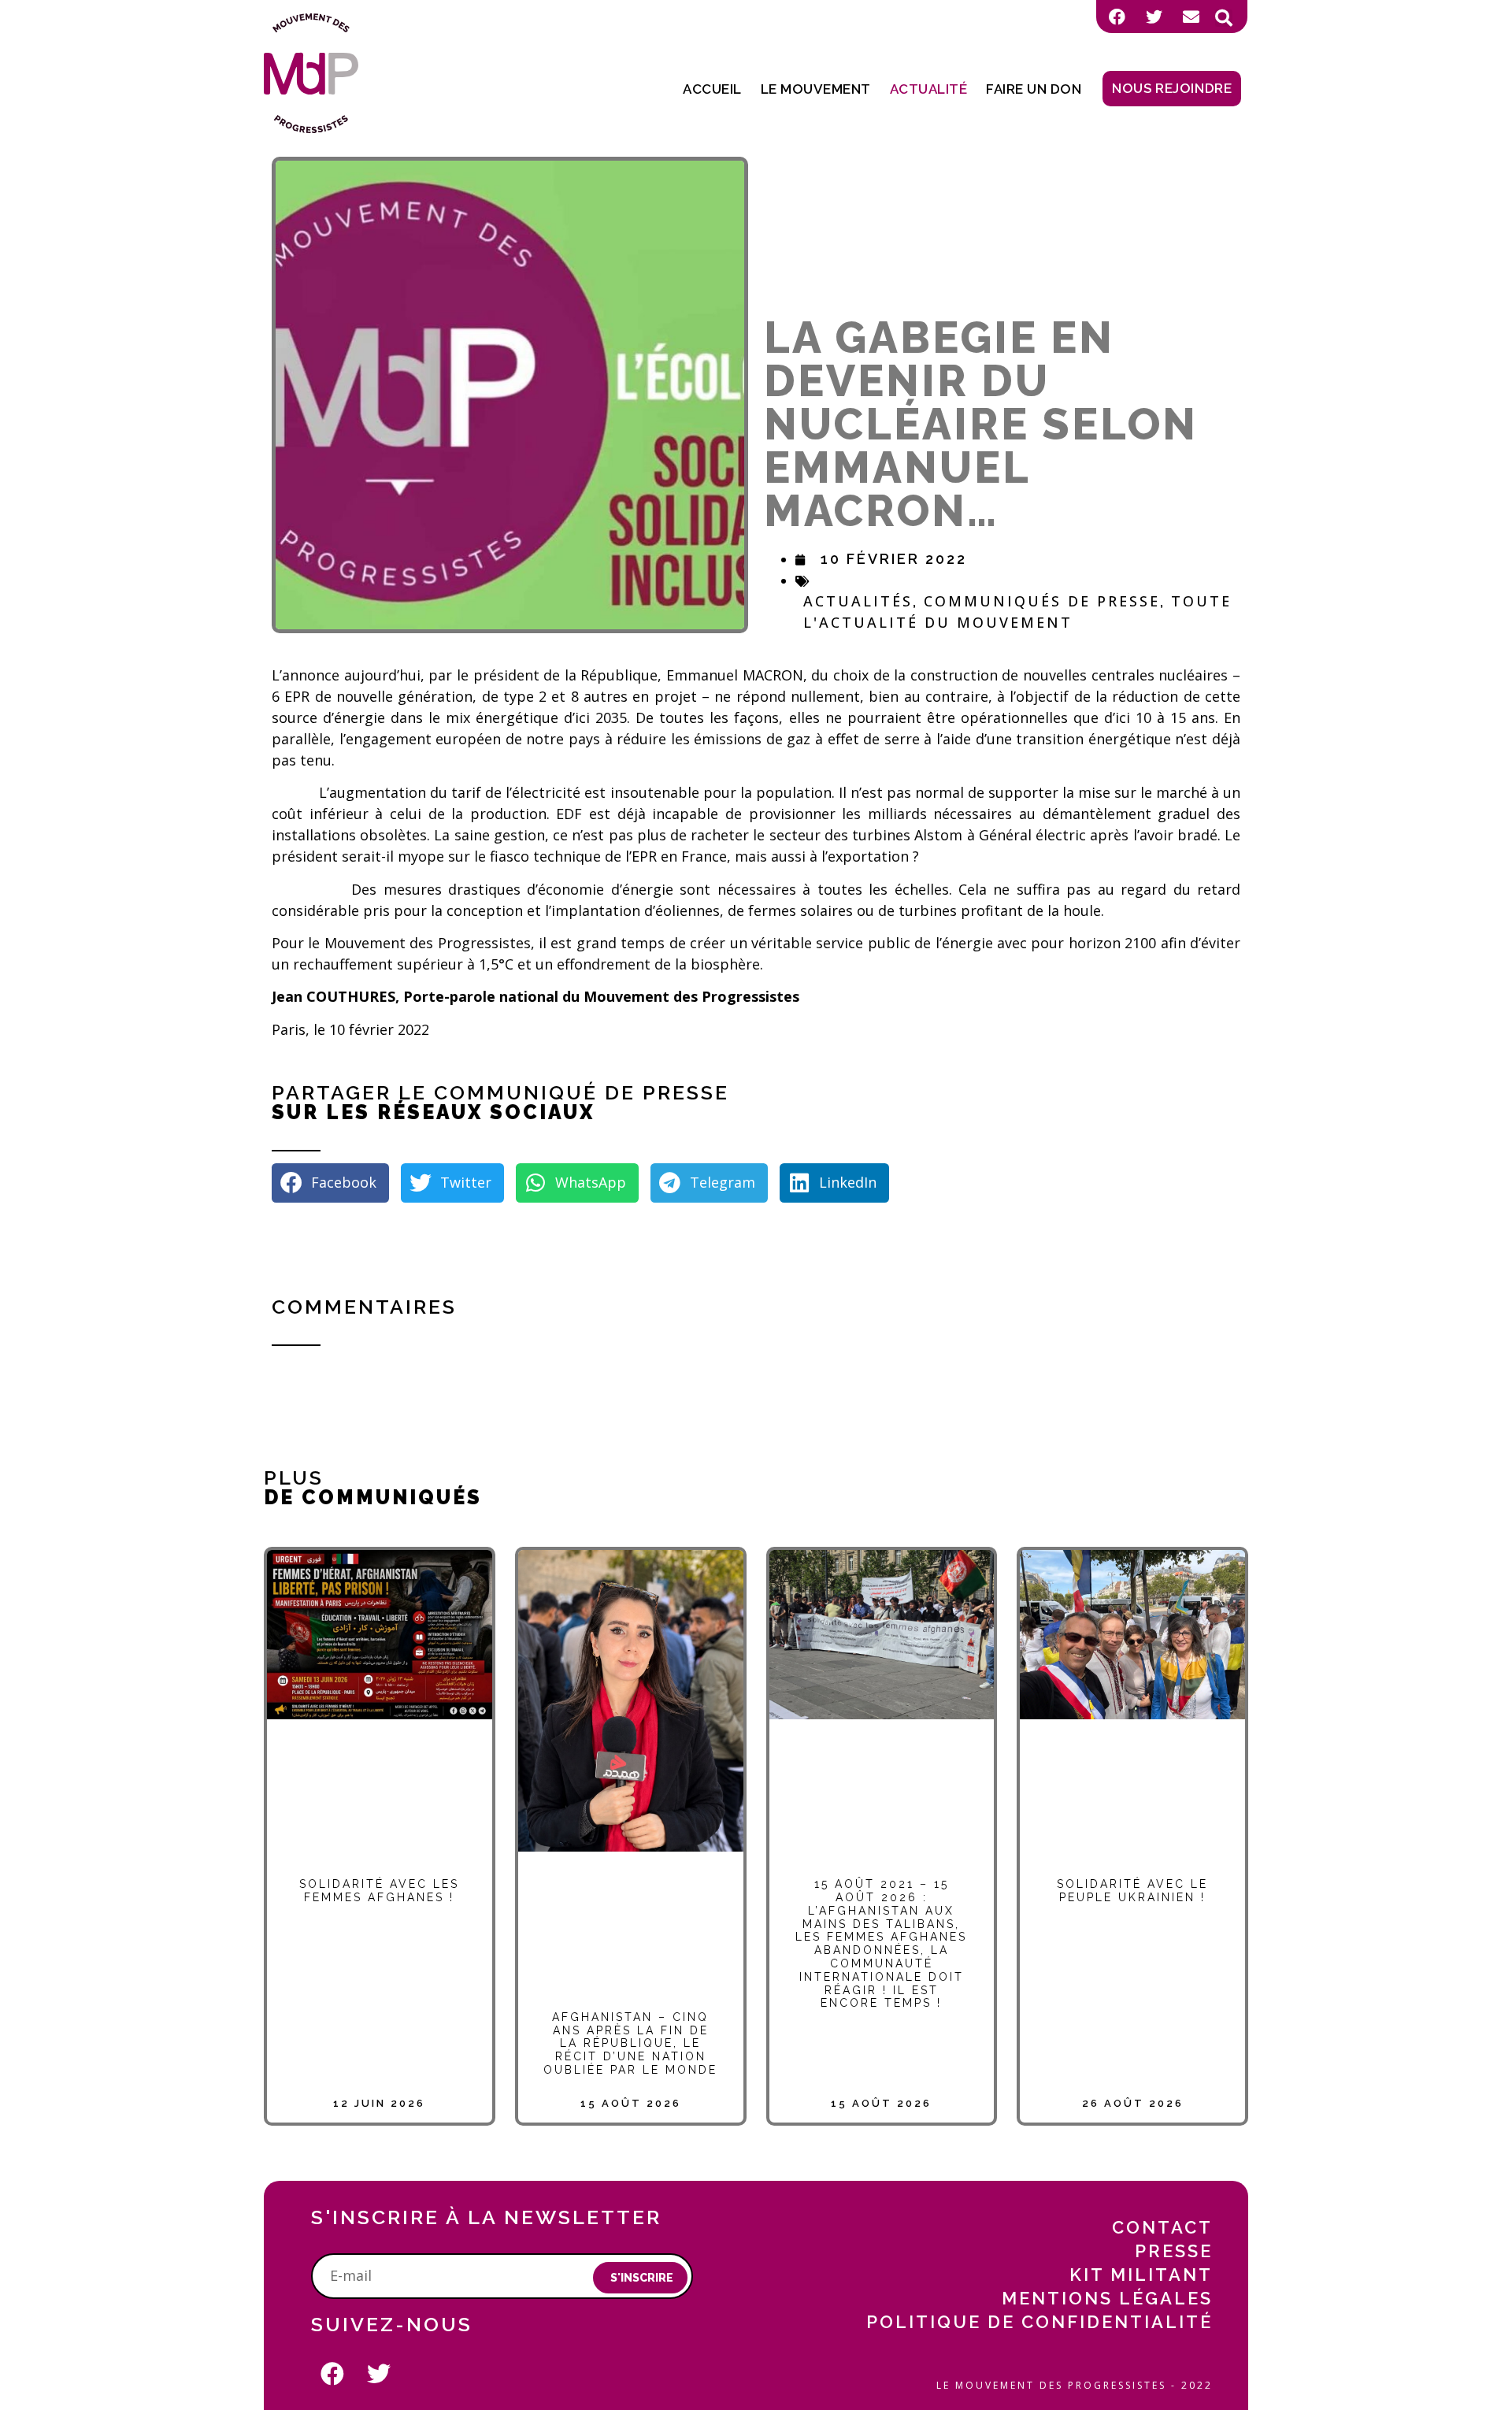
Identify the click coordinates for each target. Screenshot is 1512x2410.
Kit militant (1141, 2275)
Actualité (929, 89)
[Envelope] (1191, 17)
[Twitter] (1154, 17)
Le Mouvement (816, 89)
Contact (1162, 2227)
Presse (1174, 2251)
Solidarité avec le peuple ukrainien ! (1132, 1891)
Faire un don (1034, 89)
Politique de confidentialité (1039, 2322)
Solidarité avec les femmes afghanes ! (379, 1891)
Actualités (858, 601)
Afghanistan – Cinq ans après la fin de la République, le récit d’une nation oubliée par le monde (630, 2043)
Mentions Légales (1107, 2298)
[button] (1224, 18)
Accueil (712, 89)
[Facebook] (1117, 17)
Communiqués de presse (1042, 601)
